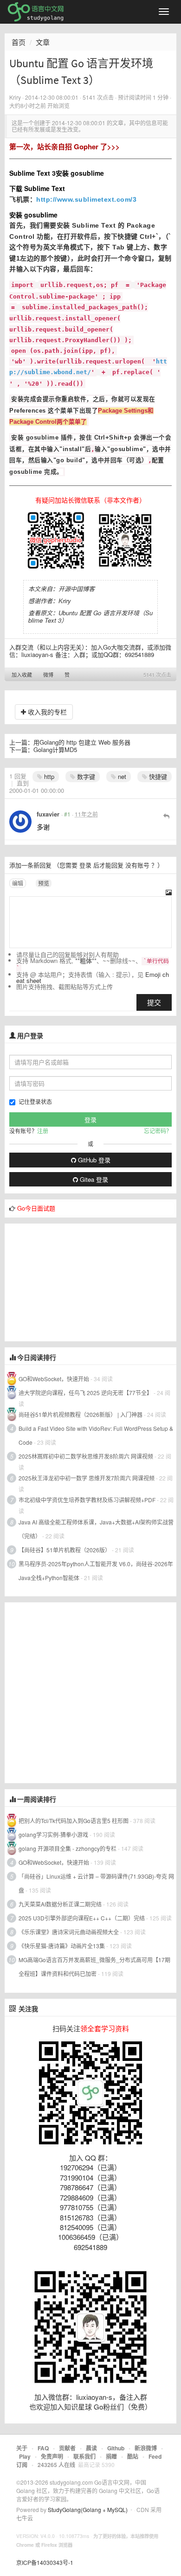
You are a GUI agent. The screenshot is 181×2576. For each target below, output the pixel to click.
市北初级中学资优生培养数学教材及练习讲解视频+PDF (87, 1500)
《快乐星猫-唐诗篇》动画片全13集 (62, 1946)
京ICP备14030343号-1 (45, 2562)
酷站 (133, 2456)
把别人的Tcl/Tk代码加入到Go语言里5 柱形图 (74, 1820)
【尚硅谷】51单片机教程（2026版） (65, 1550)
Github (116, 2448)
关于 (22, 2448)
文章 (43, 42)
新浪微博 (146, 2448)
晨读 (91, 2448)
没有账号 (137, 865)
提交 (154, 1002)
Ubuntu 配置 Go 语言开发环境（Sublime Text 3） (90, 616)
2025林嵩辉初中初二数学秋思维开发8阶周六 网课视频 (86, 1456)
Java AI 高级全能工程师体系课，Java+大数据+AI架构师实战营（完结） (96, 1529)
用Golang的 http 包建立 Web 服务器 (82, 742)
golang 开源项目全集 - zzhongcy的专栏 (68, 1848)
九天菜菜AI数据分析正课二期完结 (60, 1904)
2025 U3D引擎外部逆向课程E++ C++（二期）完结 (82, 1918)
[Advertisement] (74, 1282)
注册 (43, 1131)
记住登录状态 (35, 1101)
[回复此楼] (166, 816)
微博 (48, 675)
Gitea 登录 (93, 1179)
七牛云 (25, 2518)
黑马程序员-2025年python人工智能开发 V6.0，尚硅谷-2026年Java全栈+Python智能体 (96, 1571)
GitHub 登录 (93, 1160)
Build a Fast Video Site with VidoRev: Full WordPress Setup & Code (96, 1435)
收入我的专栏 (46, 712)
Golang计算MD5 (55, 749)
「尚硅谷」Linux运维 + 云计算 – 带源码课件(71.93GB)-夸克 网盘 (96, 1883)
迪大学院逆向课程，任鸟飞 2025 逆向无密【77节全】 (85, 1393)
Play (25, 2456)
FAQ (43, 2448)
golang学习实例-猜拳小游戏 (53, 1834)
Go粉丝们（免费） (123, 2407)
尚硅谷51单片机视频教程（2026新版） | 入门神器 (81, 1414)
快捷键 (157, 776)
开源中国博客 (77, 589)
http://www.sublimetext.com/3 (86, 199)
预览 (44, 883)
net (121, 776)
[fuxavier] (20, 822)
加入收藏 (22, 675)
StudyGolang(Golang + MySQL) (88, 2509)
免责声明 (52, 2456)
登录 (85, 865)
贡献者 (67, 2448)
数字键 (85, 776)
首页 (19, 42)
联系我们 (84, 2456)
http (48, 776)
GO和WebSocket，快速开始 (54, 1379)
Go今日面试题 (36, 1208)
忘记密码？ (158, 1131)
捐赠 (111, 2456)
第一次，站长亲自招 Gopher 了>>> (65, 147)
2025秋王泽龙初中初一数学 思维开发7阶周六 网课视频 (87, 1478)
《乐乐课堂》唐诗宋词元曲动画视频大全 (69, 1932)
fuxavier (48, 814)
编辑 (18, 883)
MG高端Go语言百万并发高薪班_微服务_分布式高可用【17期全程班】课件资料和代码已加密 (94, 1967)
